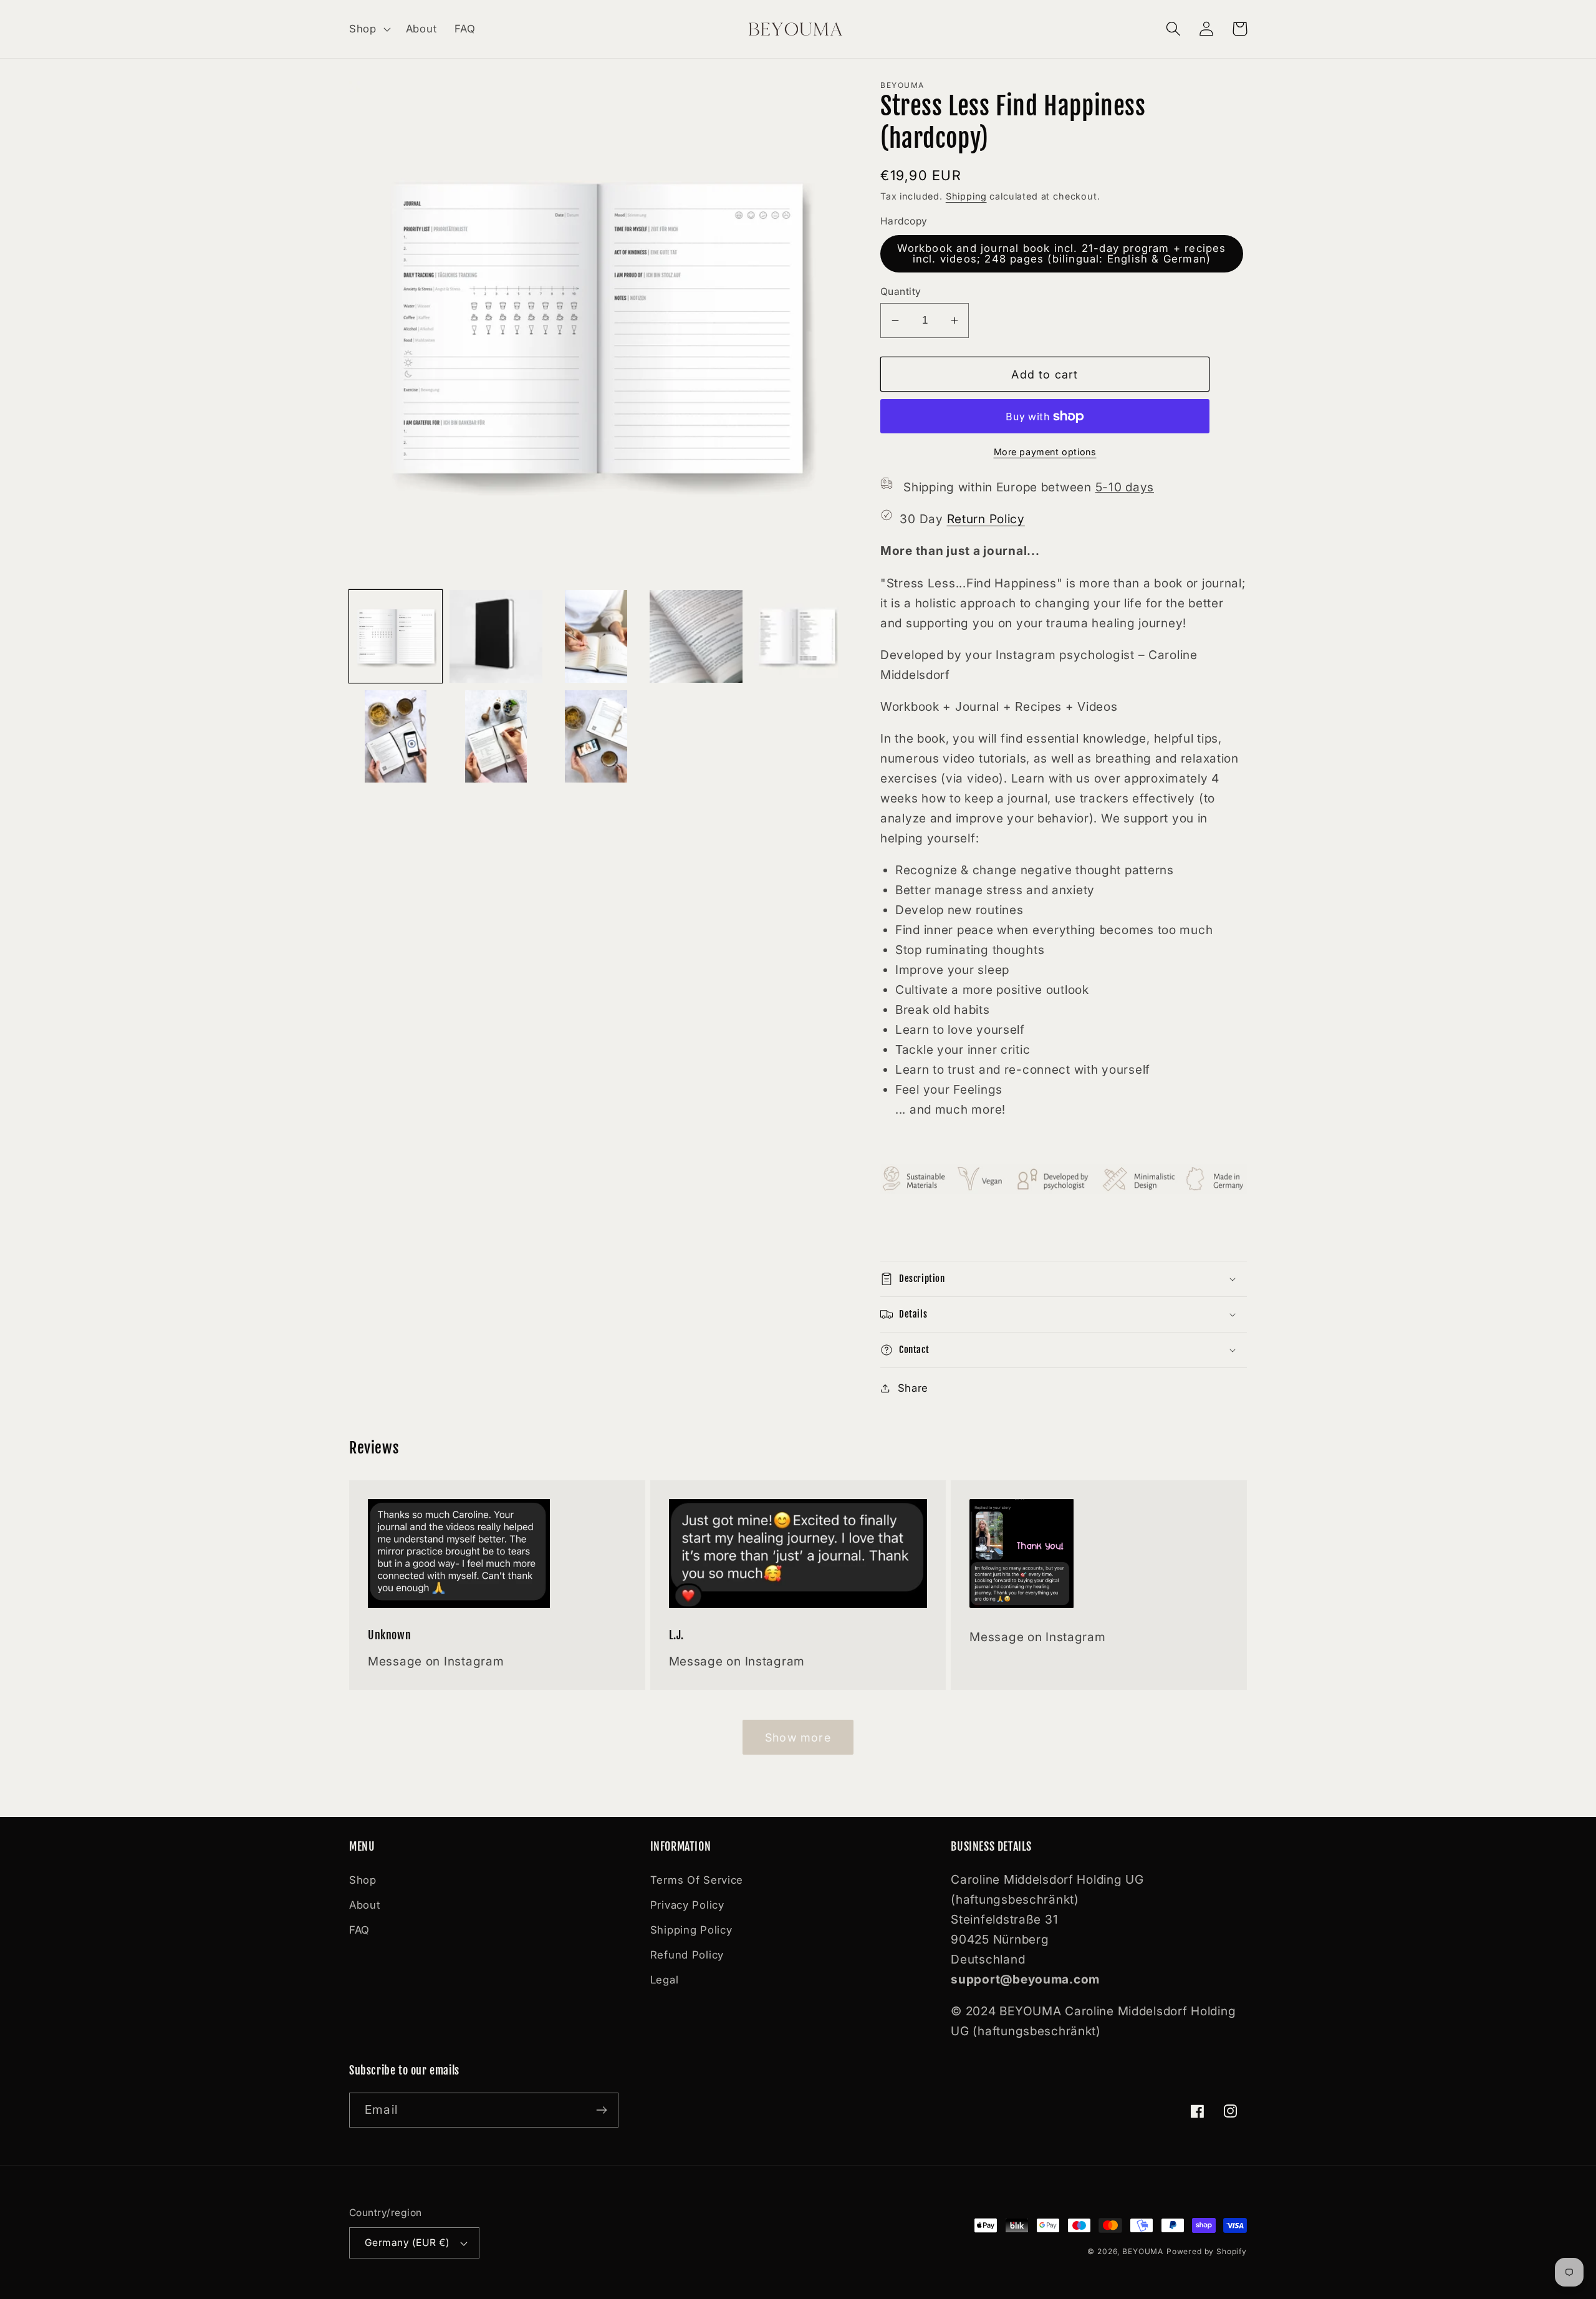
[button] (369, 29)
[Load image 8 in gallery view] (596, 737)
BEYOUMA (1143, 2251)
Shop (363, 1880)
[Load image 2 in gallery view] (496, 636)
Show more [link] (798, 1738)
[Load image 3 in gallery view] (596, 636)
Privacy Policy (687, 1905)
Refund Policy (687, 1955)
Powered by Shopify (1207, 2251)
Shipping (966, 196)
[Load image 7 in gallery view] (496, 737)
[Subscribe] (601, 2110)
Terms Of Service (697, 1880)
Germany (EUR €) (407, 2243)
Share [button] (913, 1388)
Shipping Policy (691, 1930)
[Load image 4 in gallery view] (696, 636)
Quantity (901, 292)
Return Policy (986, 519)
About (365, 1905)
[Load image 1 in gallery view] (396, 636)
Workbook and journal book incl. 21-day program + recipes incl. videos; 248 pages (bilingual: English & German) (1061, 253)
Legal (665, 1980)
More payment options (1045, 452)
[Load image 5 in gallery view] (796, 636)
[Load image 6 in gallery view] (396, 737)
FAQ (359, 1930)
